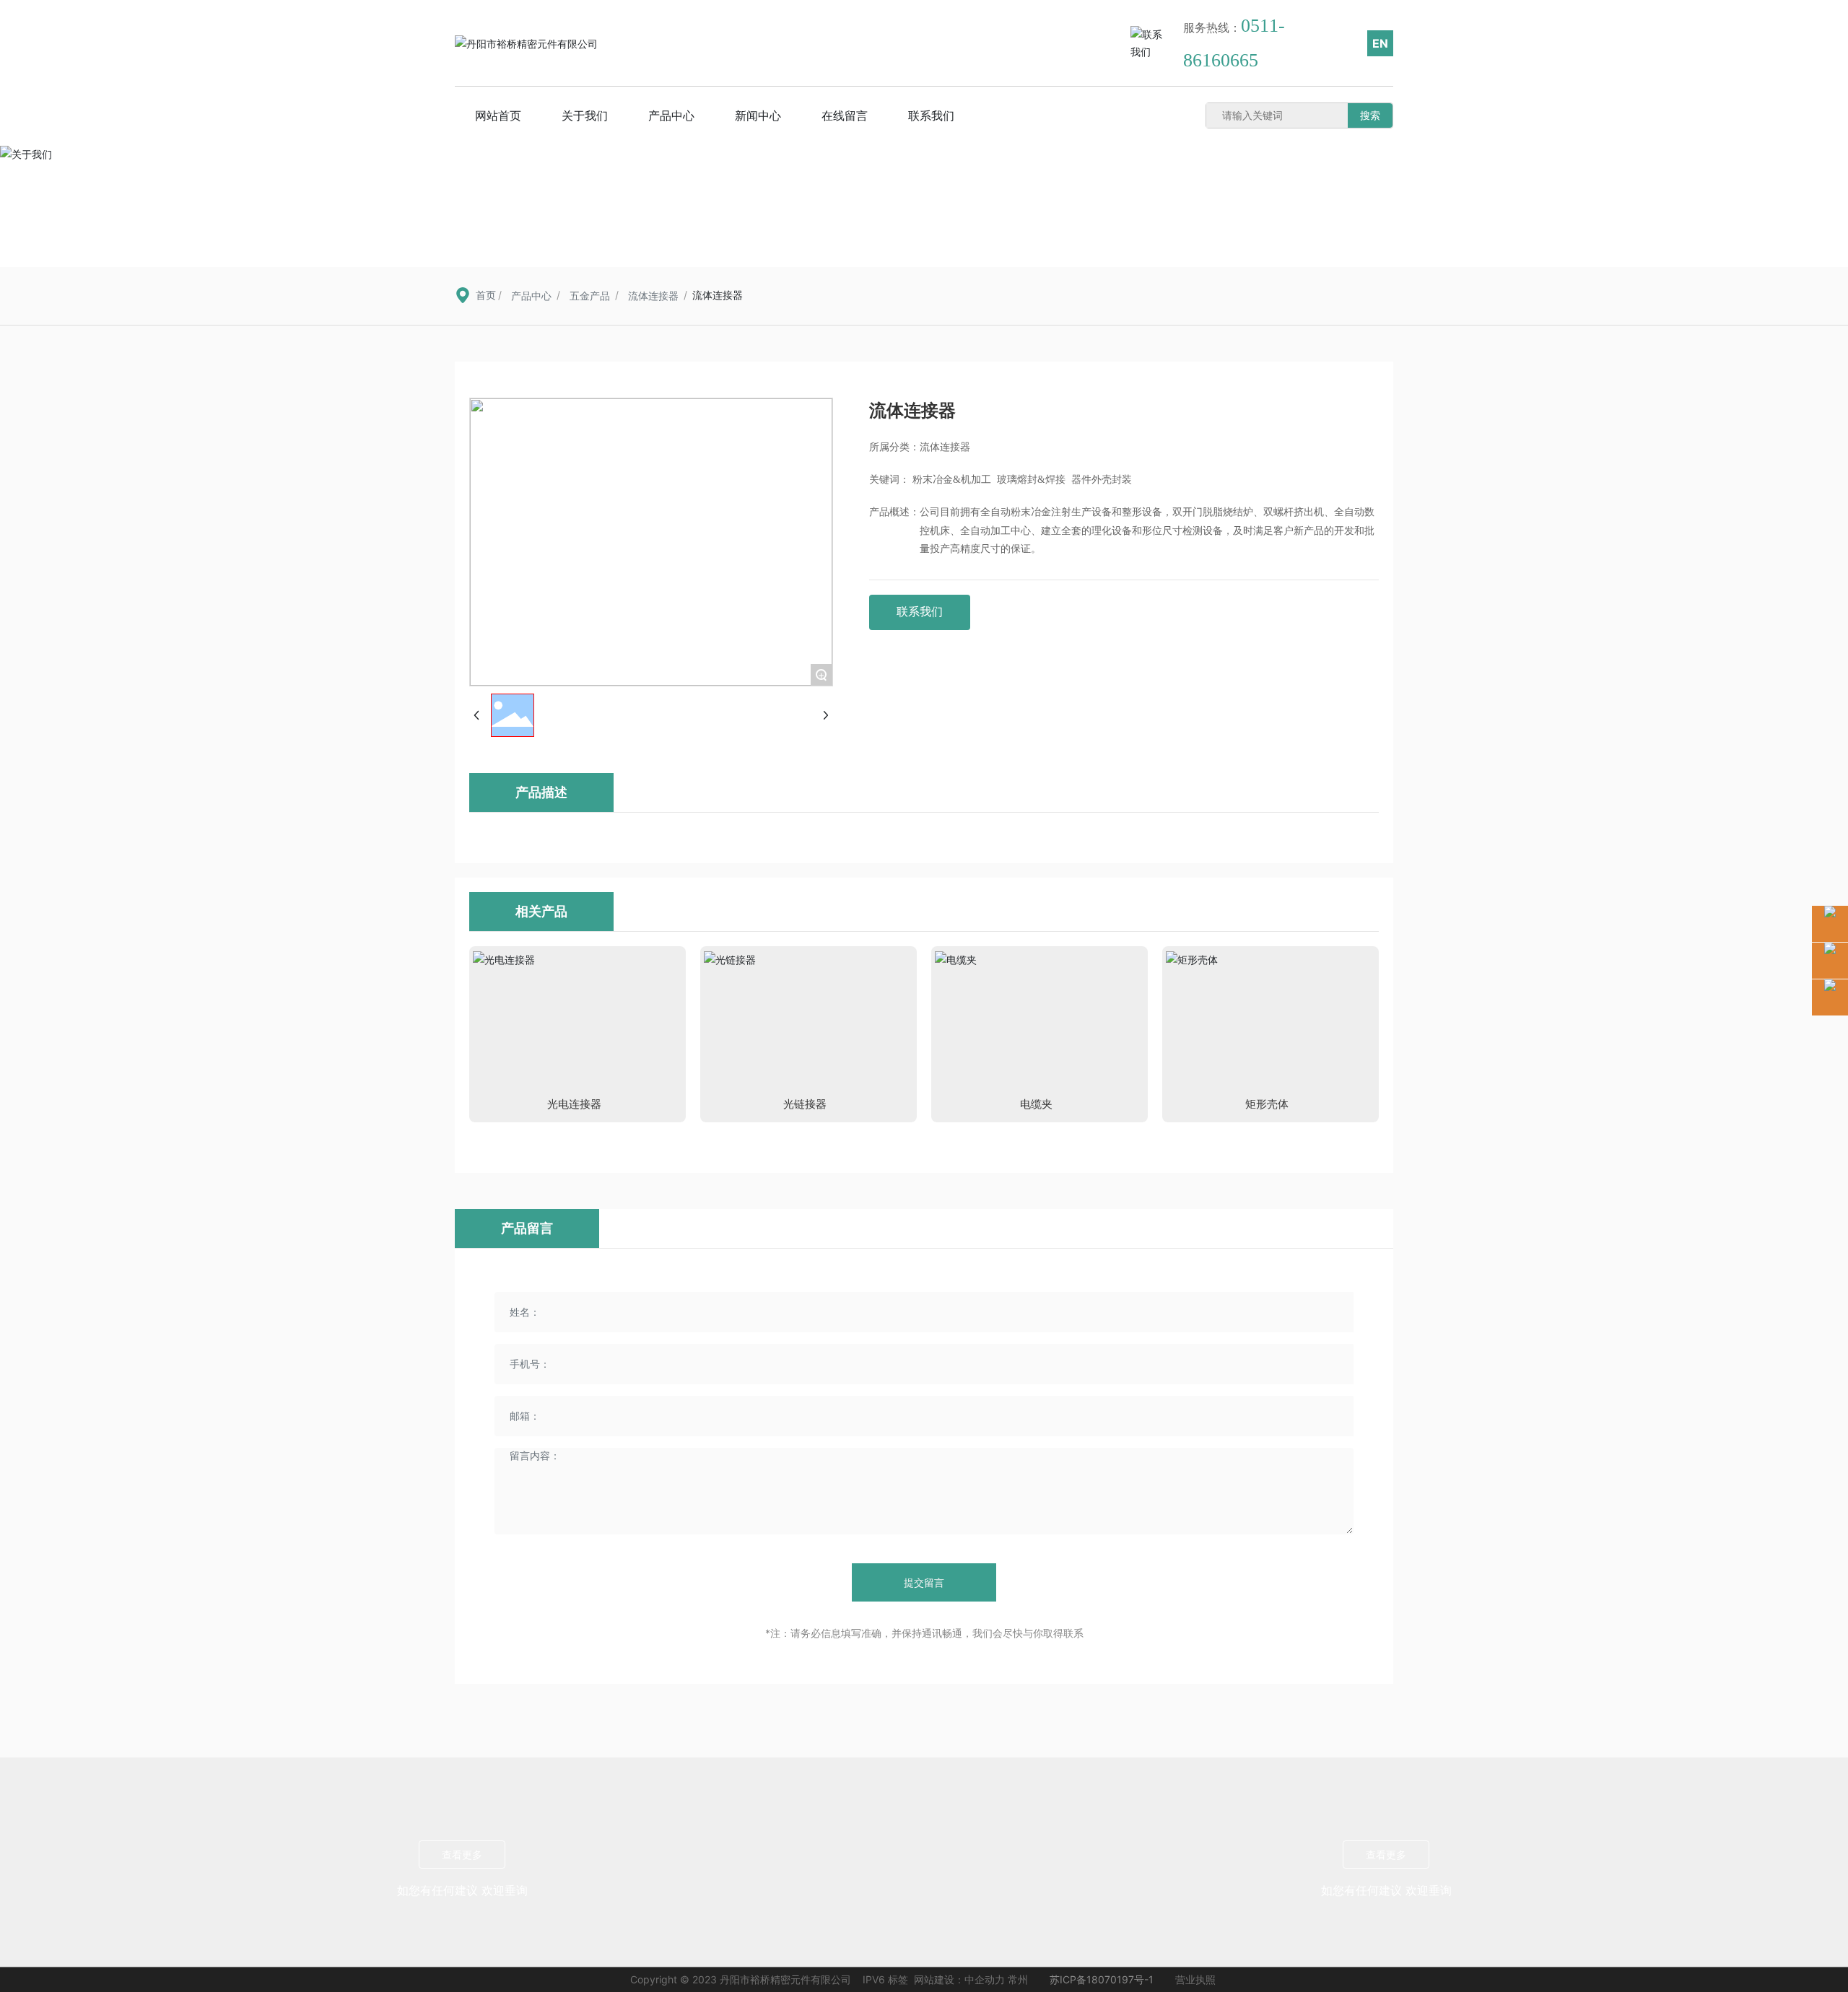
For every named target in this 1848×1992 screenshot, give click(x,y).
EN (1380, 43)
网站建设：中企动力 (959, 1979)
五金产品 (590, 296)
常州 (1018, 1979)
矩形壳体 (1267, 1104)
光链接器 (805, 1104)
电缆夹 (1036, 1104)
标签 (898, 1979)
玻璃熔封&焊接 (1031, 480)
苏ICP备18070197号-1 (1102, 1979)
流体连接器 (653, 296)
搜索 (1370, 115)
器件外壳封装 (1102, 480)
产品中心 (531, 296)
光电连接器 (574, 1104)
